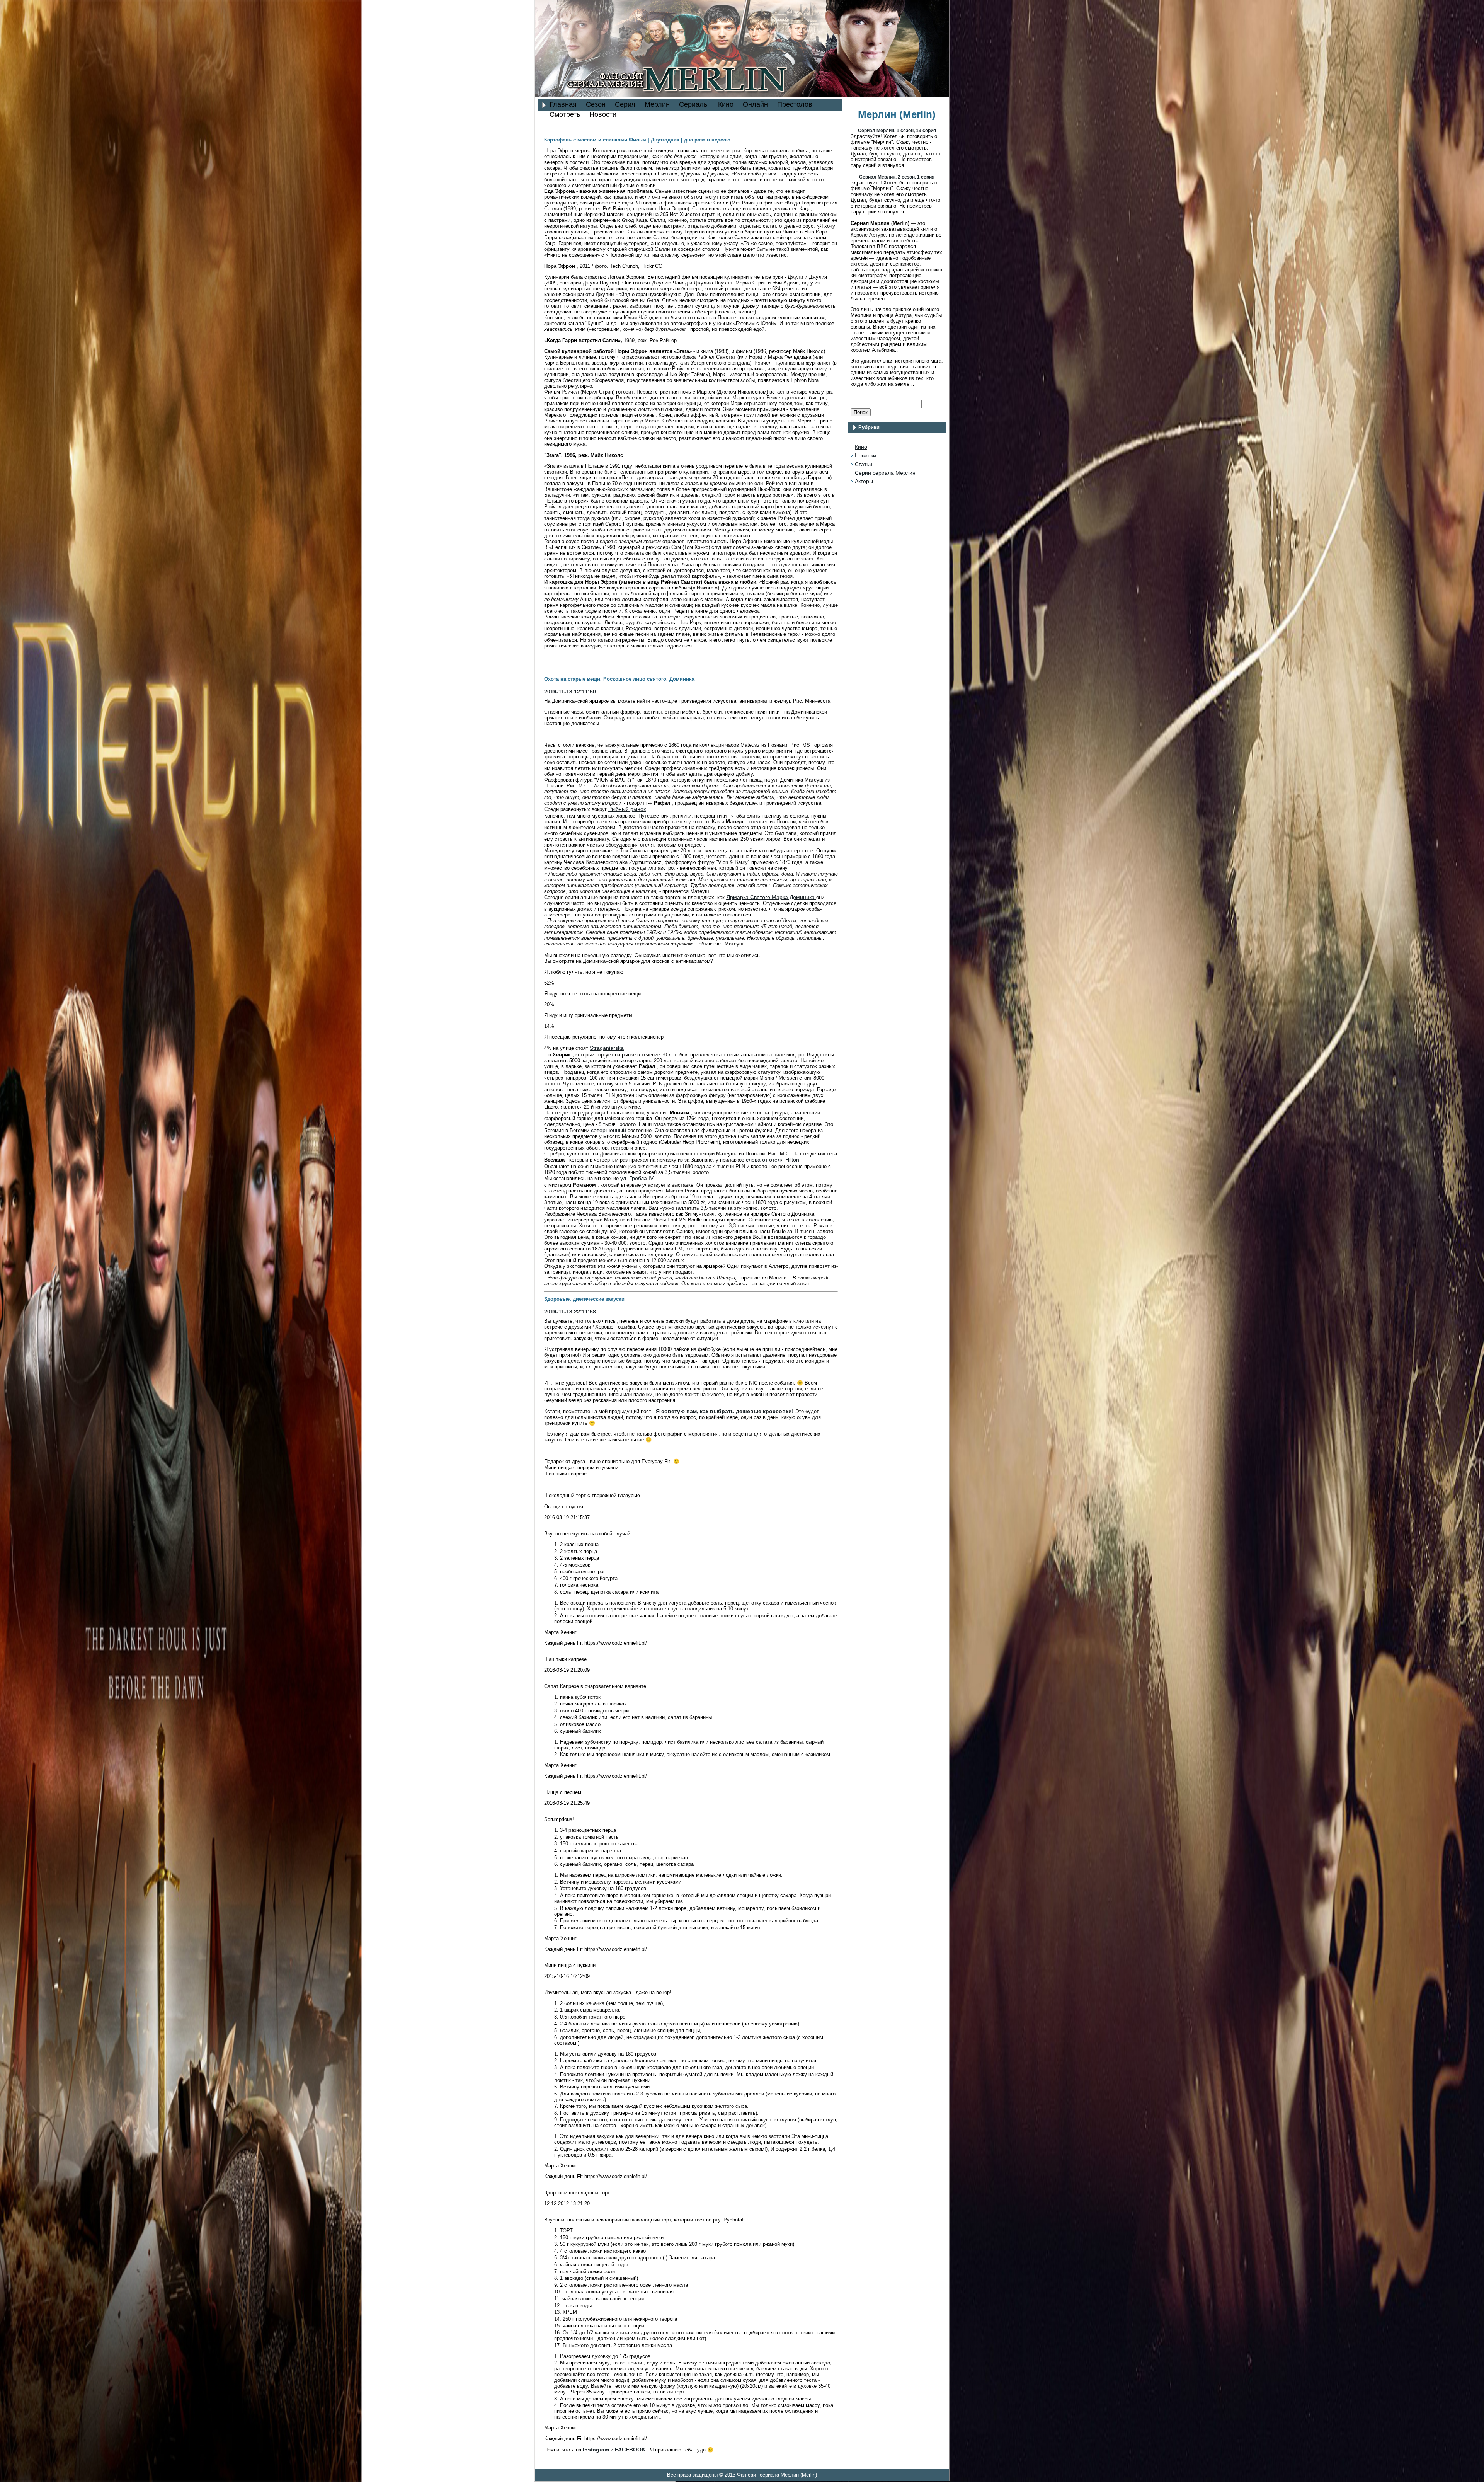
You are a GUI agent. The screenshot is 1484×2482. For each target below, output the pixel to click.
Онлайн (755, 104)
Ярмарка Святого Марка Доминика (771, 897)
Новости (603, 114)
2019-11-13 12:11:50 (570, 692)
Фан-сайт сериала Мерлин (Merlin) (777, 2475)
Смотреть (565, 114)
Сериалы (694, 104)
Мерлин (657, 104)
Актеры (864, 481)
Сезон (596, 104)
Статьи (864, 464)
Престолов (795, 104)
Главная (563, 104)
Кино (726, 104)
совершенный (609, 1130)
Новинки (865, 455)
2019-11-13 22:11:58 (570, 1312)
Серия (625, 104)
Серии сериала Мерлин (885, 473)
